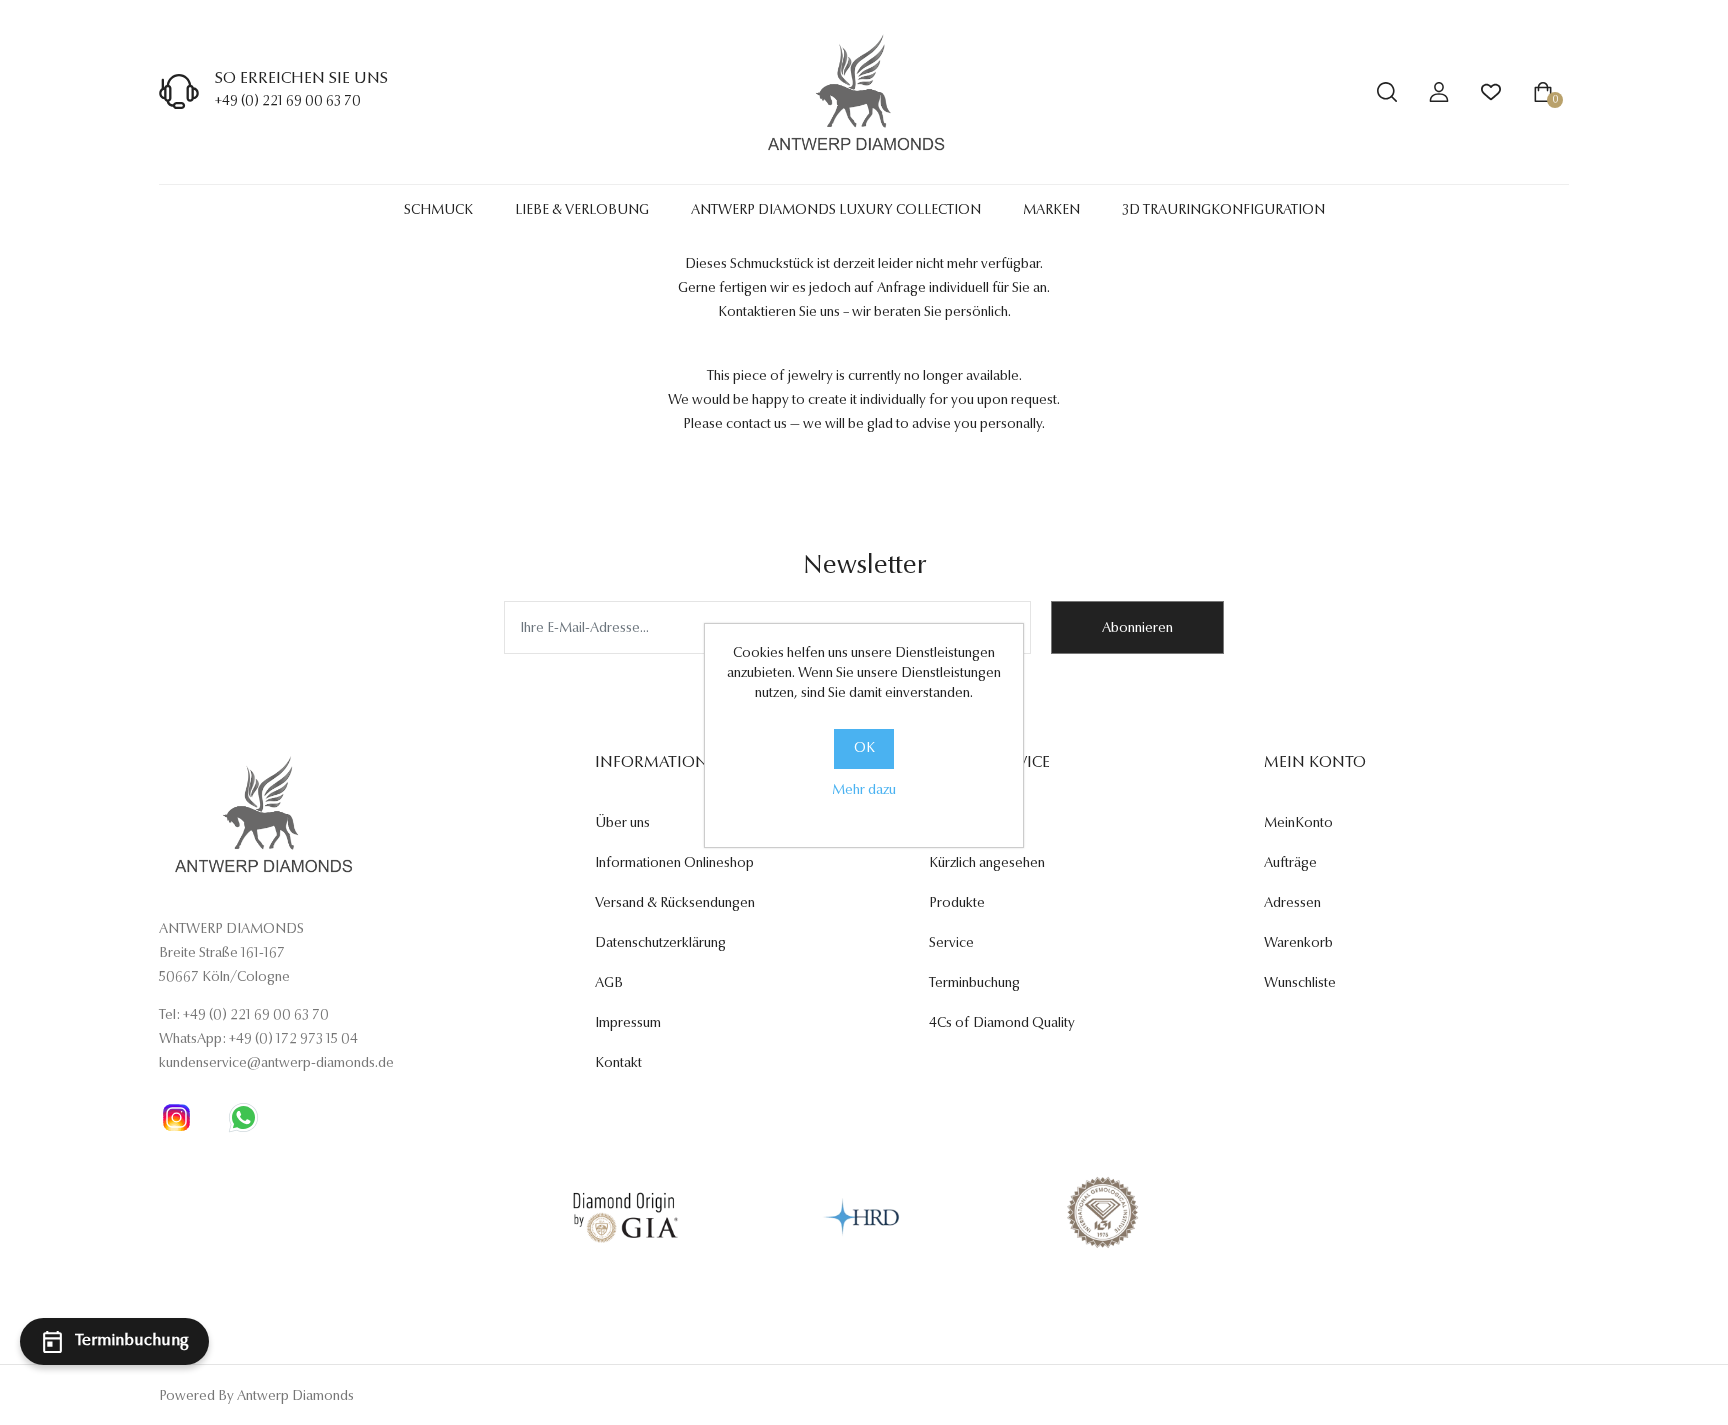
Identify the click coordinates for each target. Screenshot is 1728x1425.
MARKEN (1051, 211)
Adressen (1292, 904)
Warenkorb (1298, 944)
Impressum (628, 1024)
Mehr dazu (864, 791)
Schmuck (438, 211)
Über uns (622, 824)
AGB (609, 984)
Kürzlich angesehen (987, 864)
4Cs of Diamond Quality (1002, 1024)
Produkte (957, 904)
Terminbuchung (974, 984)
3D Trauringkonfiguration (1223, 211)
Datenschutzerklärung (660, 944)
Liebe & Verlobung (582, 211)
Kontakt (618, 1064)
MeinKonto (1298, 824)
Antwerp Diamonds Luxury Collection (836, 211)
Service (951, 944)
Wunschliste (1300, 984)
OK (864, 749)
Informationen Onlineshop (674, 864)
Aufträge (1290, 864)
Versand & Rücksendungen (675, 904)
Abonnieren (1137, 629)
